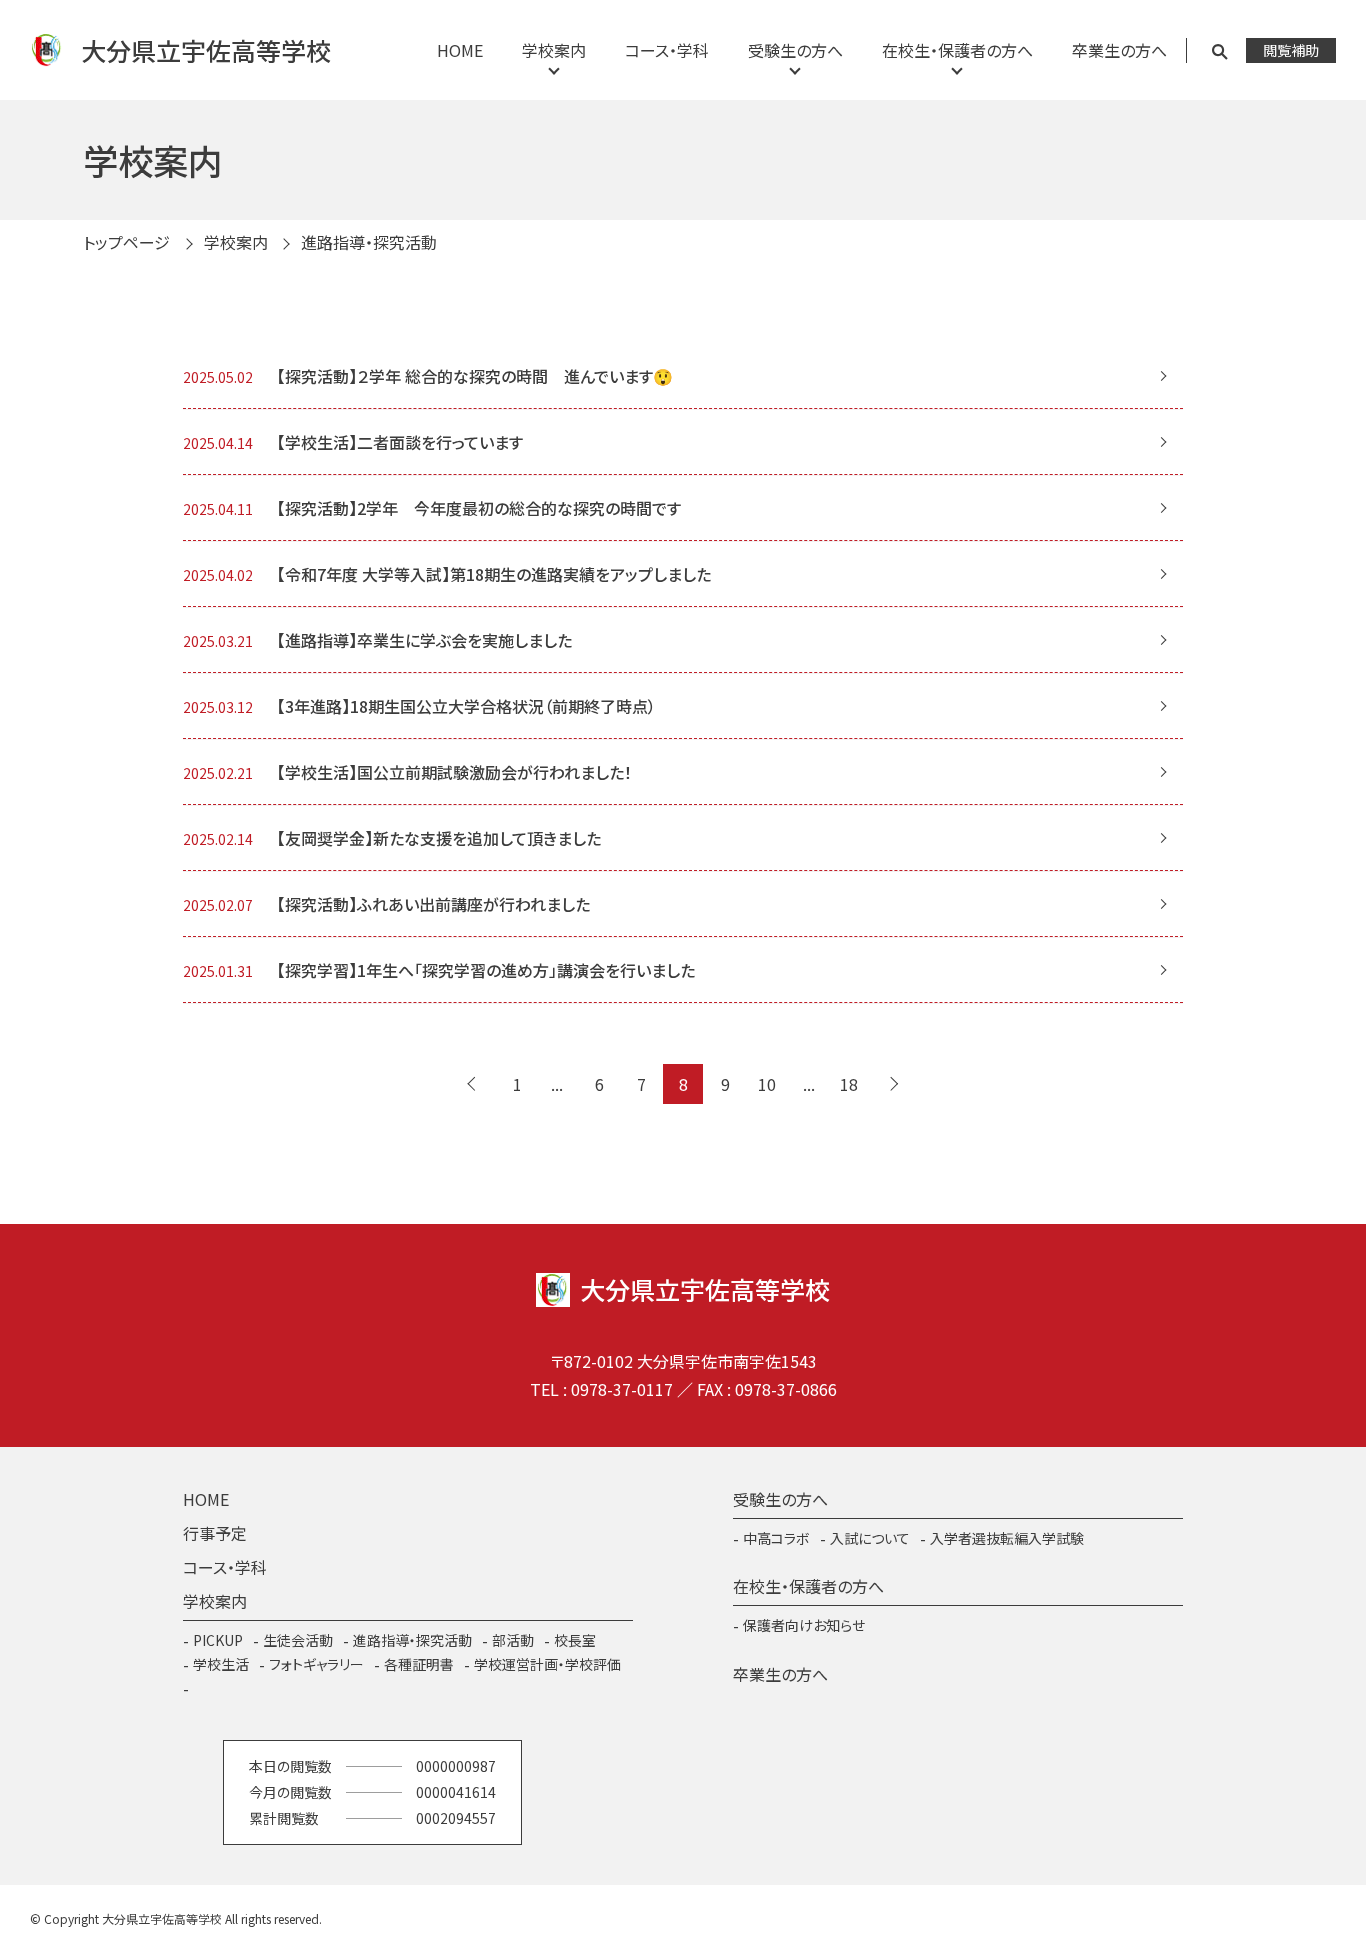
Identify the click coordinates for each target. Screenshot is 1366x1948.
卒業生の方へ (1119, 50)
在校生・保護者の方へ (957, 50)
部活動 (513, 1640)
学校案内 (554, 50)
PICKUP (218, 1640)
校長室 (575, 1640)
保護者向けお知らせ (804, 1625)
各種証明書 (419, 1664)
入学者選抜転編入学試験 (1007, 1538)
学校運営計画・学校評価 (547, 1664)
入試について (870, 1538)
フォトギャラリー (316, 1664)
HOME (460, 50)
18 (849, 1084)
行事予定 (215, 1533)
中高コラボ (776, 1538)
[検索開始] (1219, 50)
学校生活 (221, 1664)
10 (767, 1084)
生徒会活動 (298, 1640)
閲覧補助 (1291, 50)
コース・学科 (667, 50)
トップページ (126, 242)
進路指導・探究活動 (412, 1640)
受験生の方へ (795, 50)
